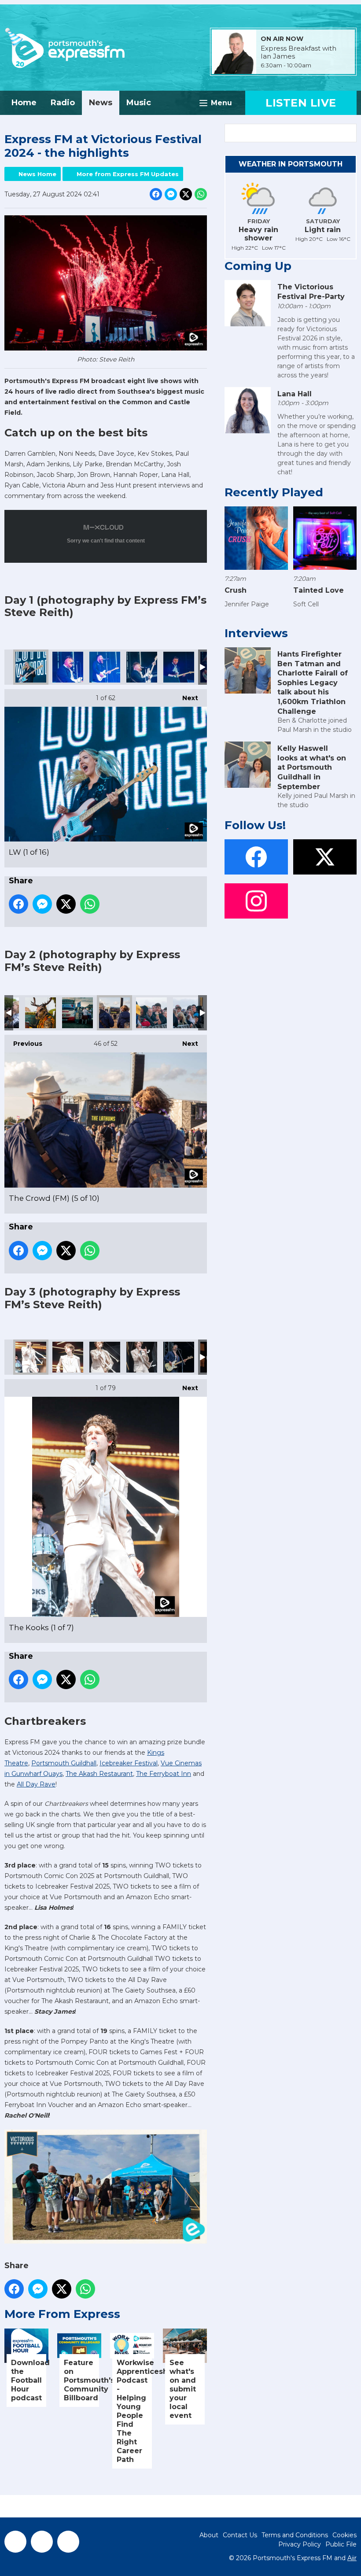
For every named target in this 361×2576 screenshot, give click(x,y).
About (209, 2535)
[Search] (349, 133)
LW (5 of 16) (179, 667)
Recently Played (274, 492)
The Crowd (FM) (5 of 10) (114, 1013)
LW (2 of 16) (68, 667)
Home (24, 103)
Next (186, 698)
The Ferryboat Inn (164, 1774)
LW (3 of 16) (105, 667)
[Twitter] (42, 2542)
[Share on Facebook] (156, 194)
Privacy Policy (300, 2544)
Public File (341, 2544)
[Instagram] (68, 2542)
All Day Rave (36, 1784)
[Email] (322, 66)
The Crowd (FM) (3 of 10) (41, 1013)
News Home (37, 174)
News (101, 103)
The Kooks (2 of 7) (68, 1357)
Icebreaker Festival (129, 1763)
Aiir (352, 2558)
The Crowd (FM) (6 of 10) (151, 1013)
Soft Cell (306, 604)
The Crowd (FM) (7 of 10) (188, 1013)
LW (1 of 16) (31, 667)
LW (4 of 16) (142, 667)
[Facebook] (15, 2542)
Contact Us (240, 2535)
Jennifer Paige (247, 604)
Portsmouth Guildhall (64, 1763)
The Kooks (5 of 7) (179, 1357)
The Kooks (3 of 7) (105, 1357)
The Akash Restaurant (99, 1774)
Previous (23, 1044)
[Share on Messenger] (171, 194)
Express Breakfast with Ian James (298, 52)
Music (139, 103)
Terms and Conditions (295, 2535)
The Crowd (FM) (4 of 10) (77, 1013)
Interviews (256, 633)
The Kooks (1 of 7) (31, 1357)
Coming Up (258, 266)
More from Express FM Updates (128, 174)
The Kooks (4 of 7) (142, 1357)
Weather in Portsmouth (291, 164)
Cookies (344, 2535)
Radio (63, 103)
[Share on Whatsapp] (201, 194)
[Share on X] (186, 194)
